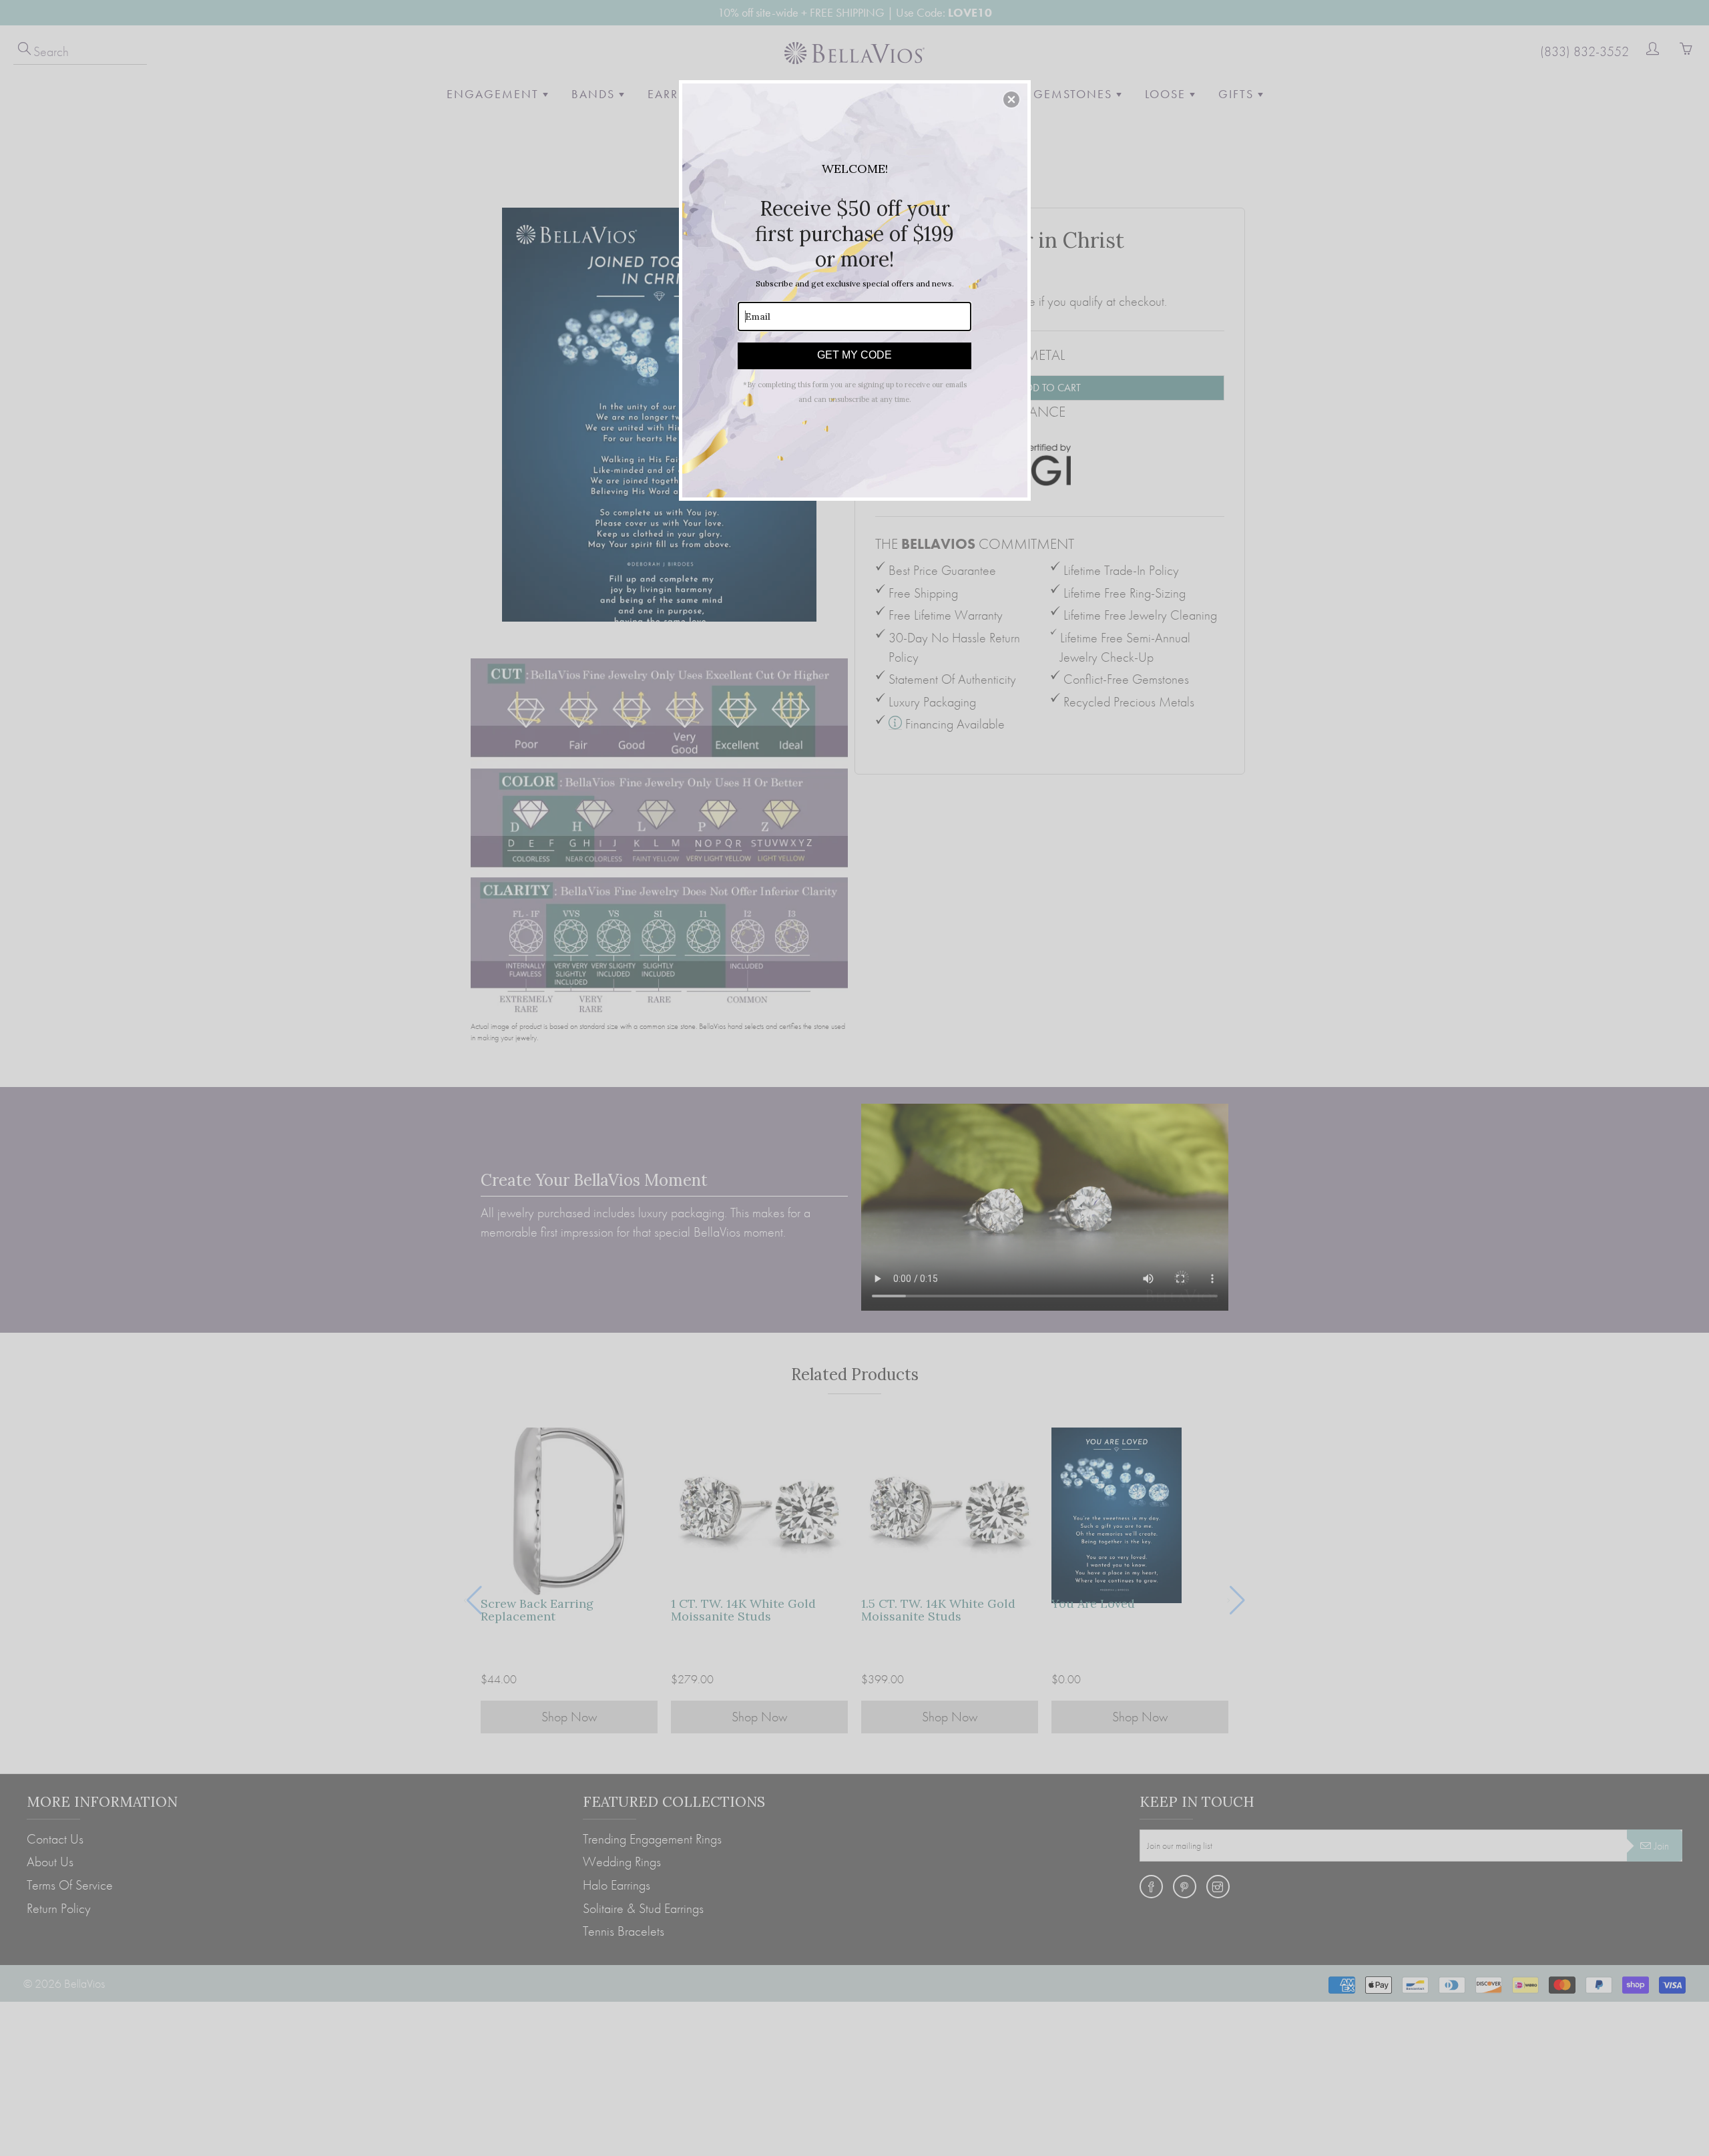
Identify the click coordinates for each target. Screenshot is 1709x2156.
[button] (1011, 99)
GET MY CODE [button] (854, 355)
